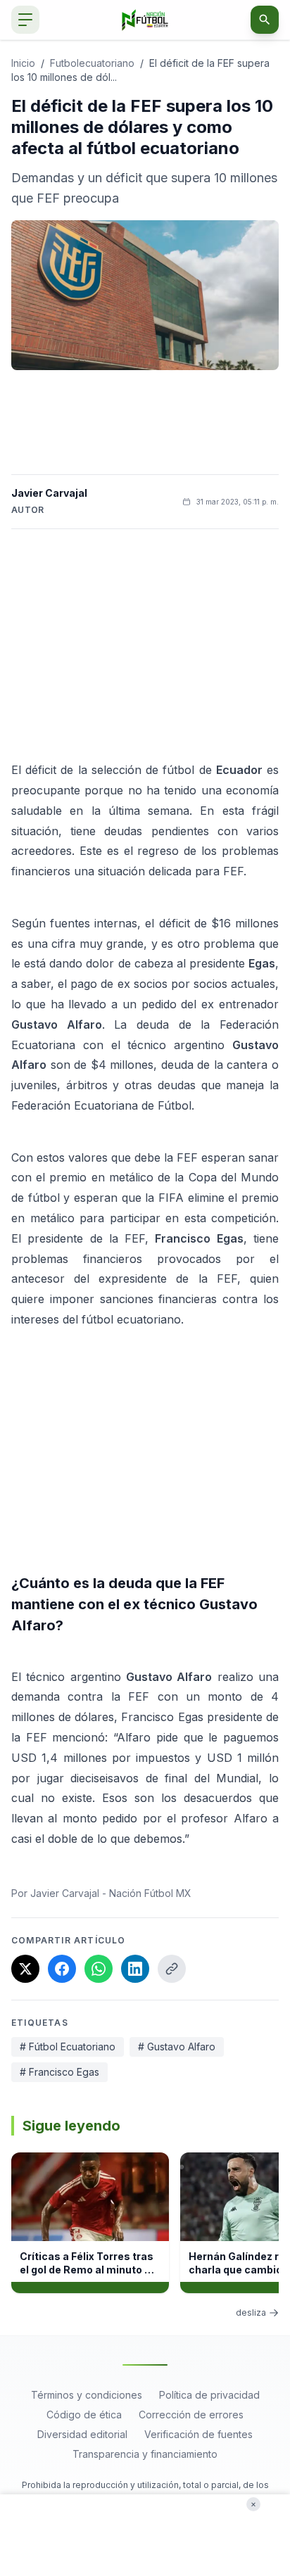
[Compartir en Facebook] (62, 1969)
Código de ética (84, 2415)
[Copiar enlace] (172, 1969)
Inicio (23, 63)
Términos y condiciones (87, 2395)
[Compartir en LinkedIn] (135, 1969)
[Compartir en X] (25, 1969)
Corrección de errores (191, 2415)
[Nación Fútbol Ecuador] (145, 20)
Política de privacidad (209, 2395)
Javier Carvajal (49, 493)
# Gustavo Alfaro (177, 2047)
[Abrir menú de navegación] (25, 20)
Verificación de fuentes (198, 2434)
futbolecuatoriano (92, 63)
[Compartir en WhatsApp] (99, 1969)
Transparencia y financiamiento (145, 2454)
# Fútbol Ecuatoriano (68, 2047)
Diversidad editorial (82, 2434)
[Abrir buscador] (265, 20)
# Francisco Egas (59, 2072)
